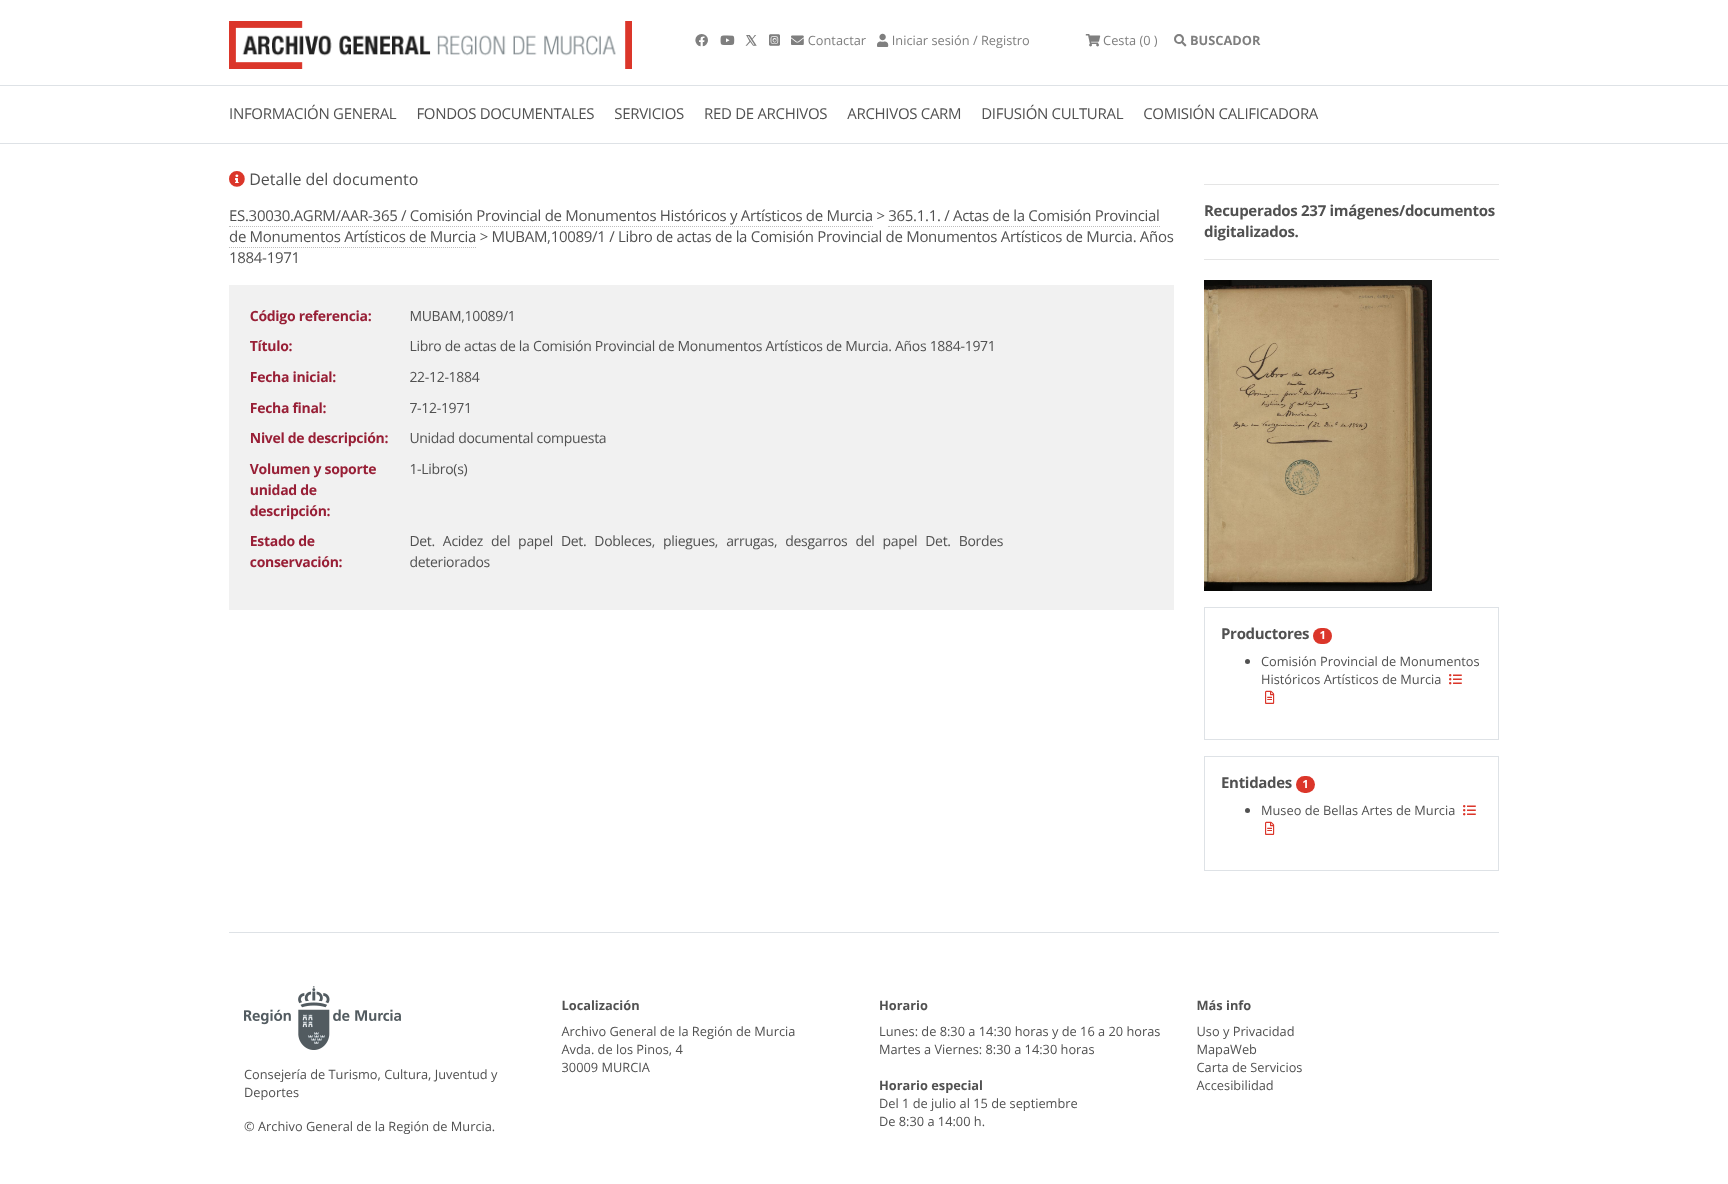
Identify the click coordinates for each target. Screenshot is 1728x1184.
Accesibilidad (1235, 1085)
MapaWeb (1227, 1049)
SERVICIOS (649, 114)
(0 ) (1130, 40)
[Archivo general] (430, 41)
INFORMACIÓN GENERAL (312, 114)
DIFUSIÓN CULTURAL (1052, 114)
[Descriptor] (1270, 697)
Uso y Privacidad (1246, 1031)
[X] (753, 40)
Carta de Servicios (1250, 1067)
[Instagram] (776, 40)
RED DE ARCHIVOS (765, 114)
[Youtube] (728, 40)
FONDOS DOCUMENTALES (505, 114)
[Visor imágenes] (1318, 433)
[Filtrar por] (1455, 679)
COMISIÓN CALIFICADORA (1230, 114)
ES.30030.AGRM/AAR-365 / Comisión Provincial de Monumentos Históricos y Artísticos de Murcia (551, 216)
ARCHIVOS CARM (904, 114)
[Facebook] (703, 40)
